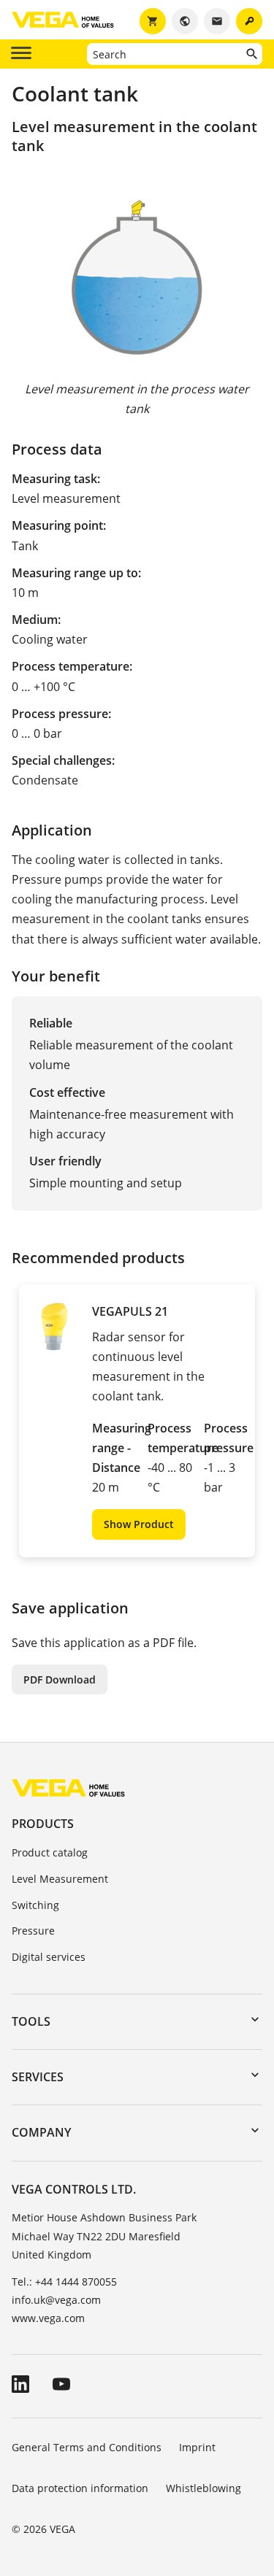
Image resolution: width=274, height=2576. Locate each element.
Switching (35, 1905)
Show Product (139, 1524)
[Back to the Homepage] (68, 1787)
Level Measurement (60, 1879)
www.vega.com (48, 2318)
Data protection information (80, 2488)
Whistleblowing (203, 2488)
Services (38, 2077)
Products (43, 1824)
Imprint (197, 2447)
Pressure (33, 1931)
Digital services (49, 1957)
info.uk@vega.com (56, 2300)
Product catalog (50, 1852)
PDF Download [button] (60, 1680)
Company (41, 2132)
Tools (31, 2021)
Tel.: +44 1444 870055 (64, 2282)
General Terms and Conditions (87, 2447)
